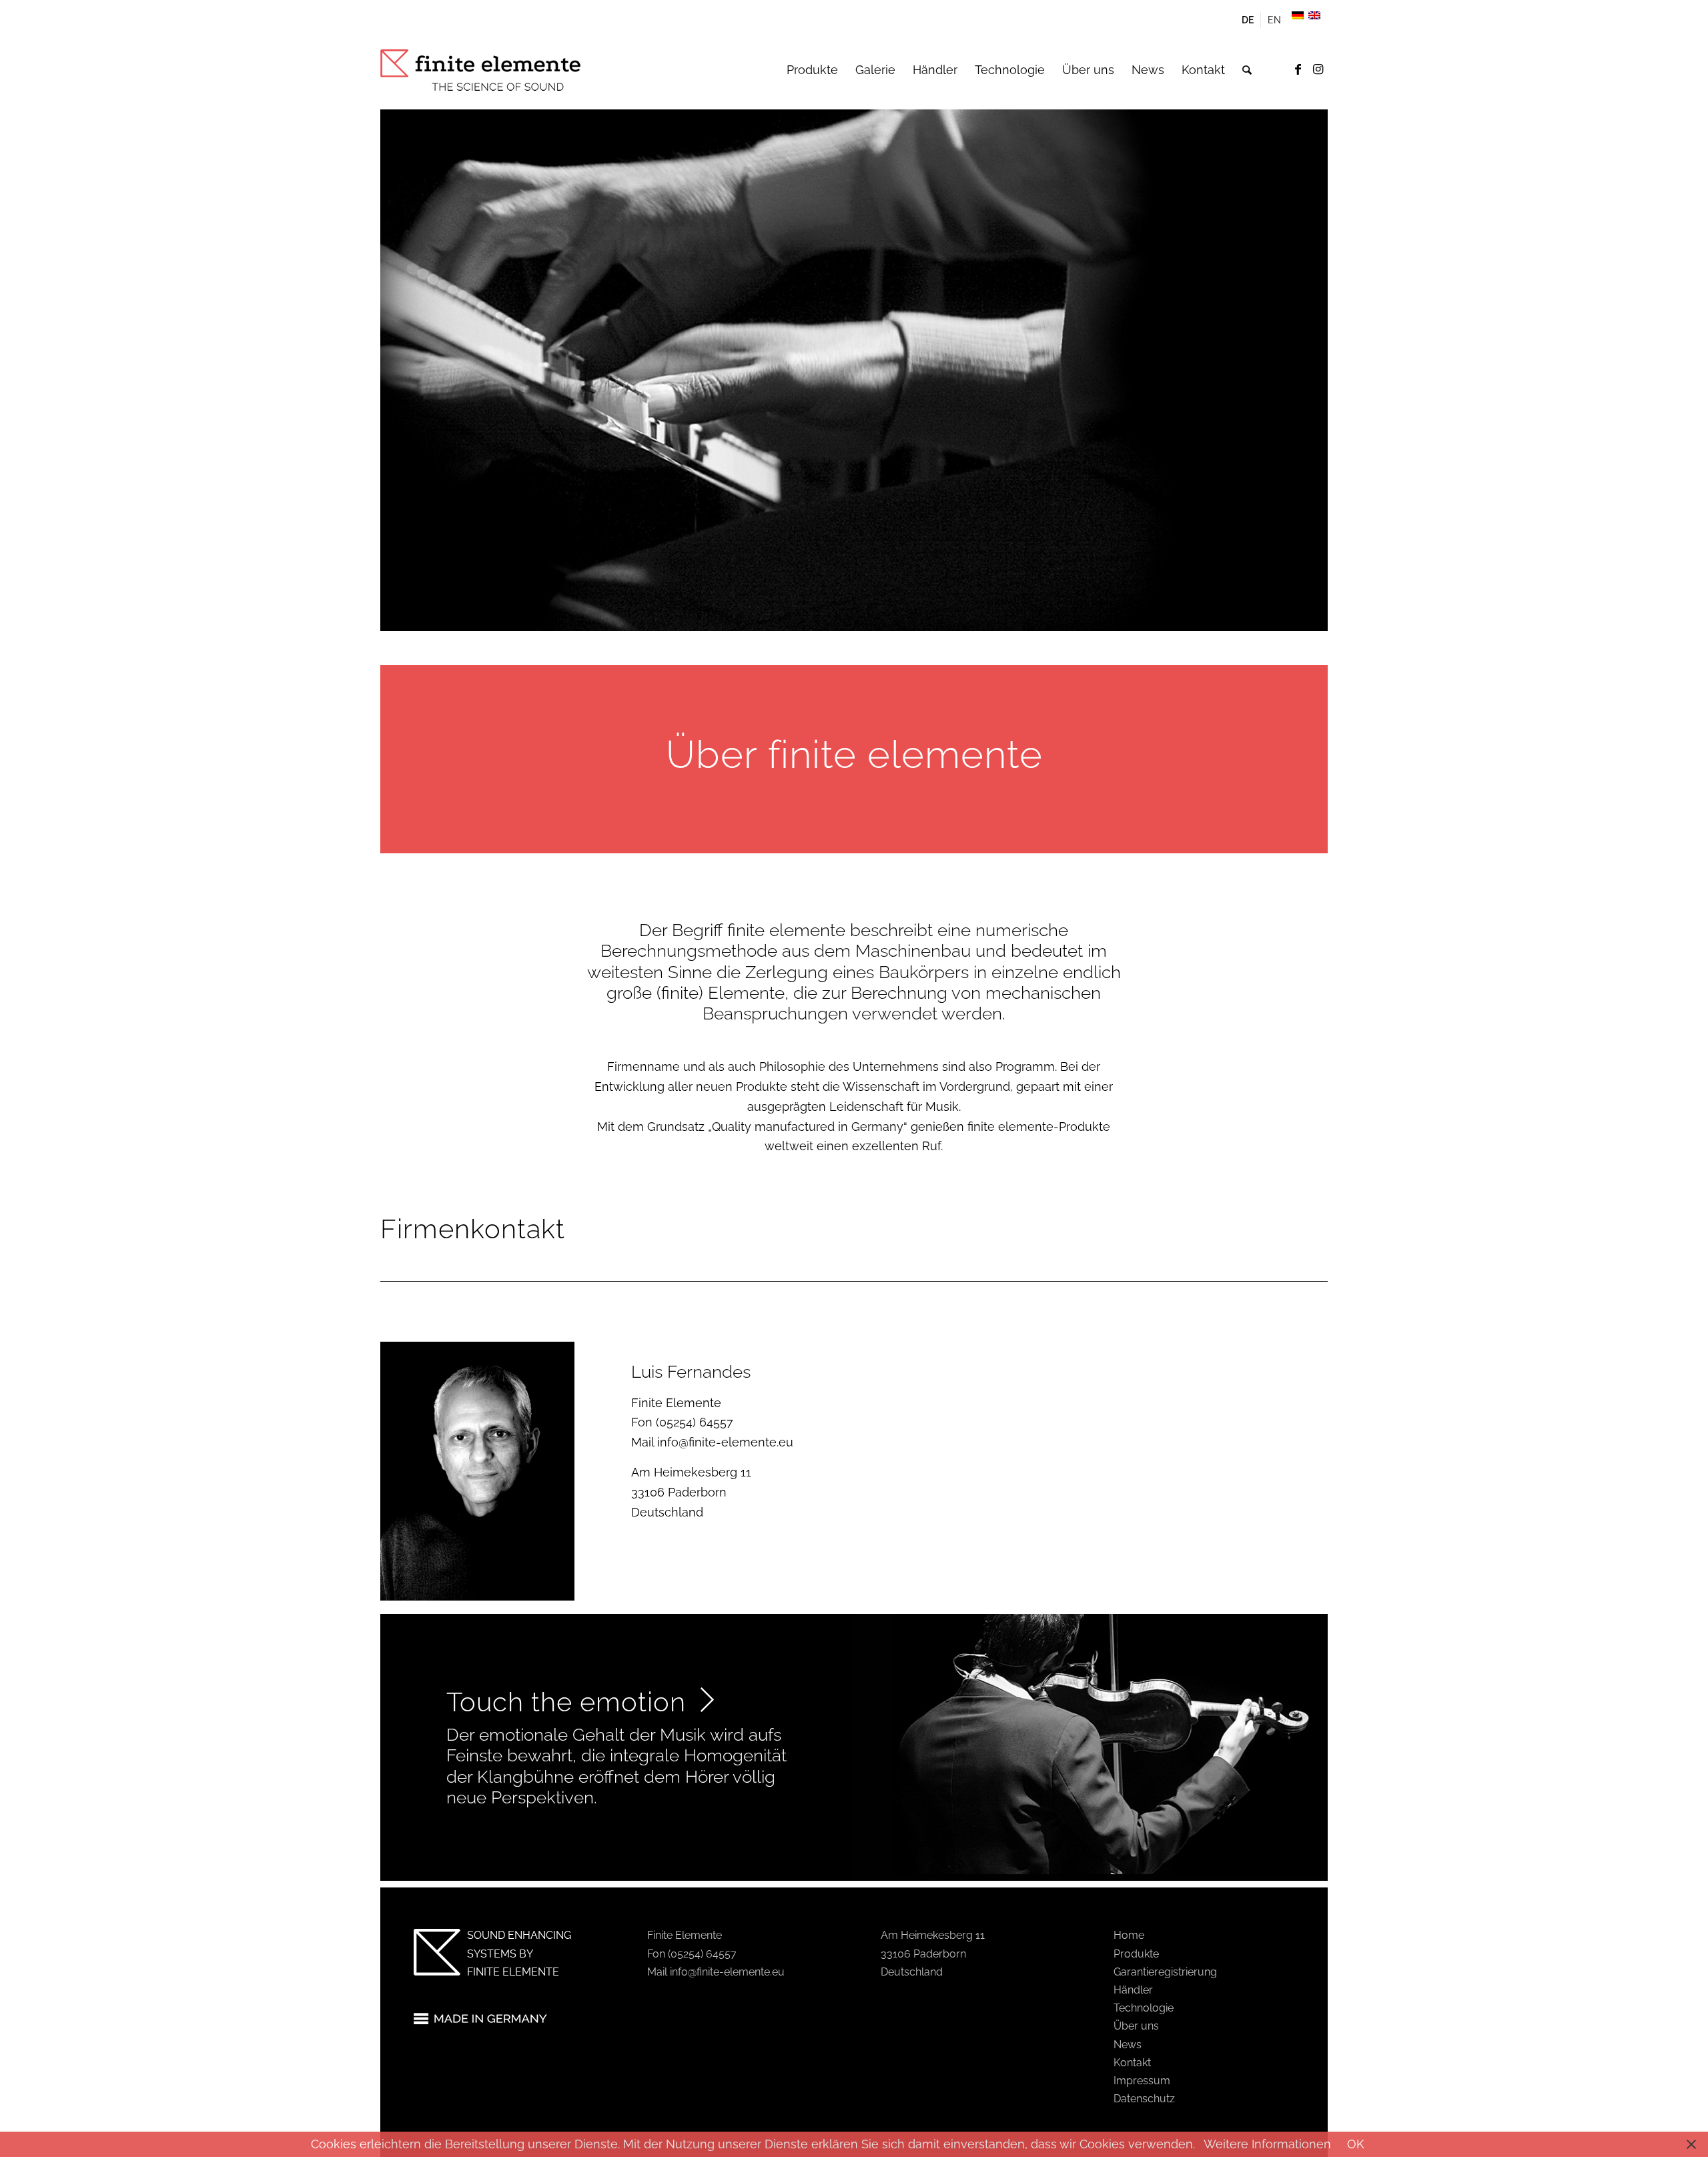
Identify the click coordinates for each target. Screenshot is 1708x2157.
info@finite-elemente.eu (725, 1442)
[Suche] (1247, 70)
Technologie (1144, 2008)
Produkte (1136, 1954)
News (1128, 2045)
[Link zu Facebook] (1298, 69)
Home (1129, 1935)
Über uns (1136, 2026)
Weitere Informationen (1267, 2144)
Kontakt (1132, 2063)
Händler (1133, 1990)
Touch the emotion (570, 1702)
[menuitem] (1248, 20)
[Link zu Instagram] (1318, 69)
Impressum (1142, 2081)
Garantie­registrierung (1165, 1972)
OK (1356, 2144)
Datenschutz (1144, 2099)
